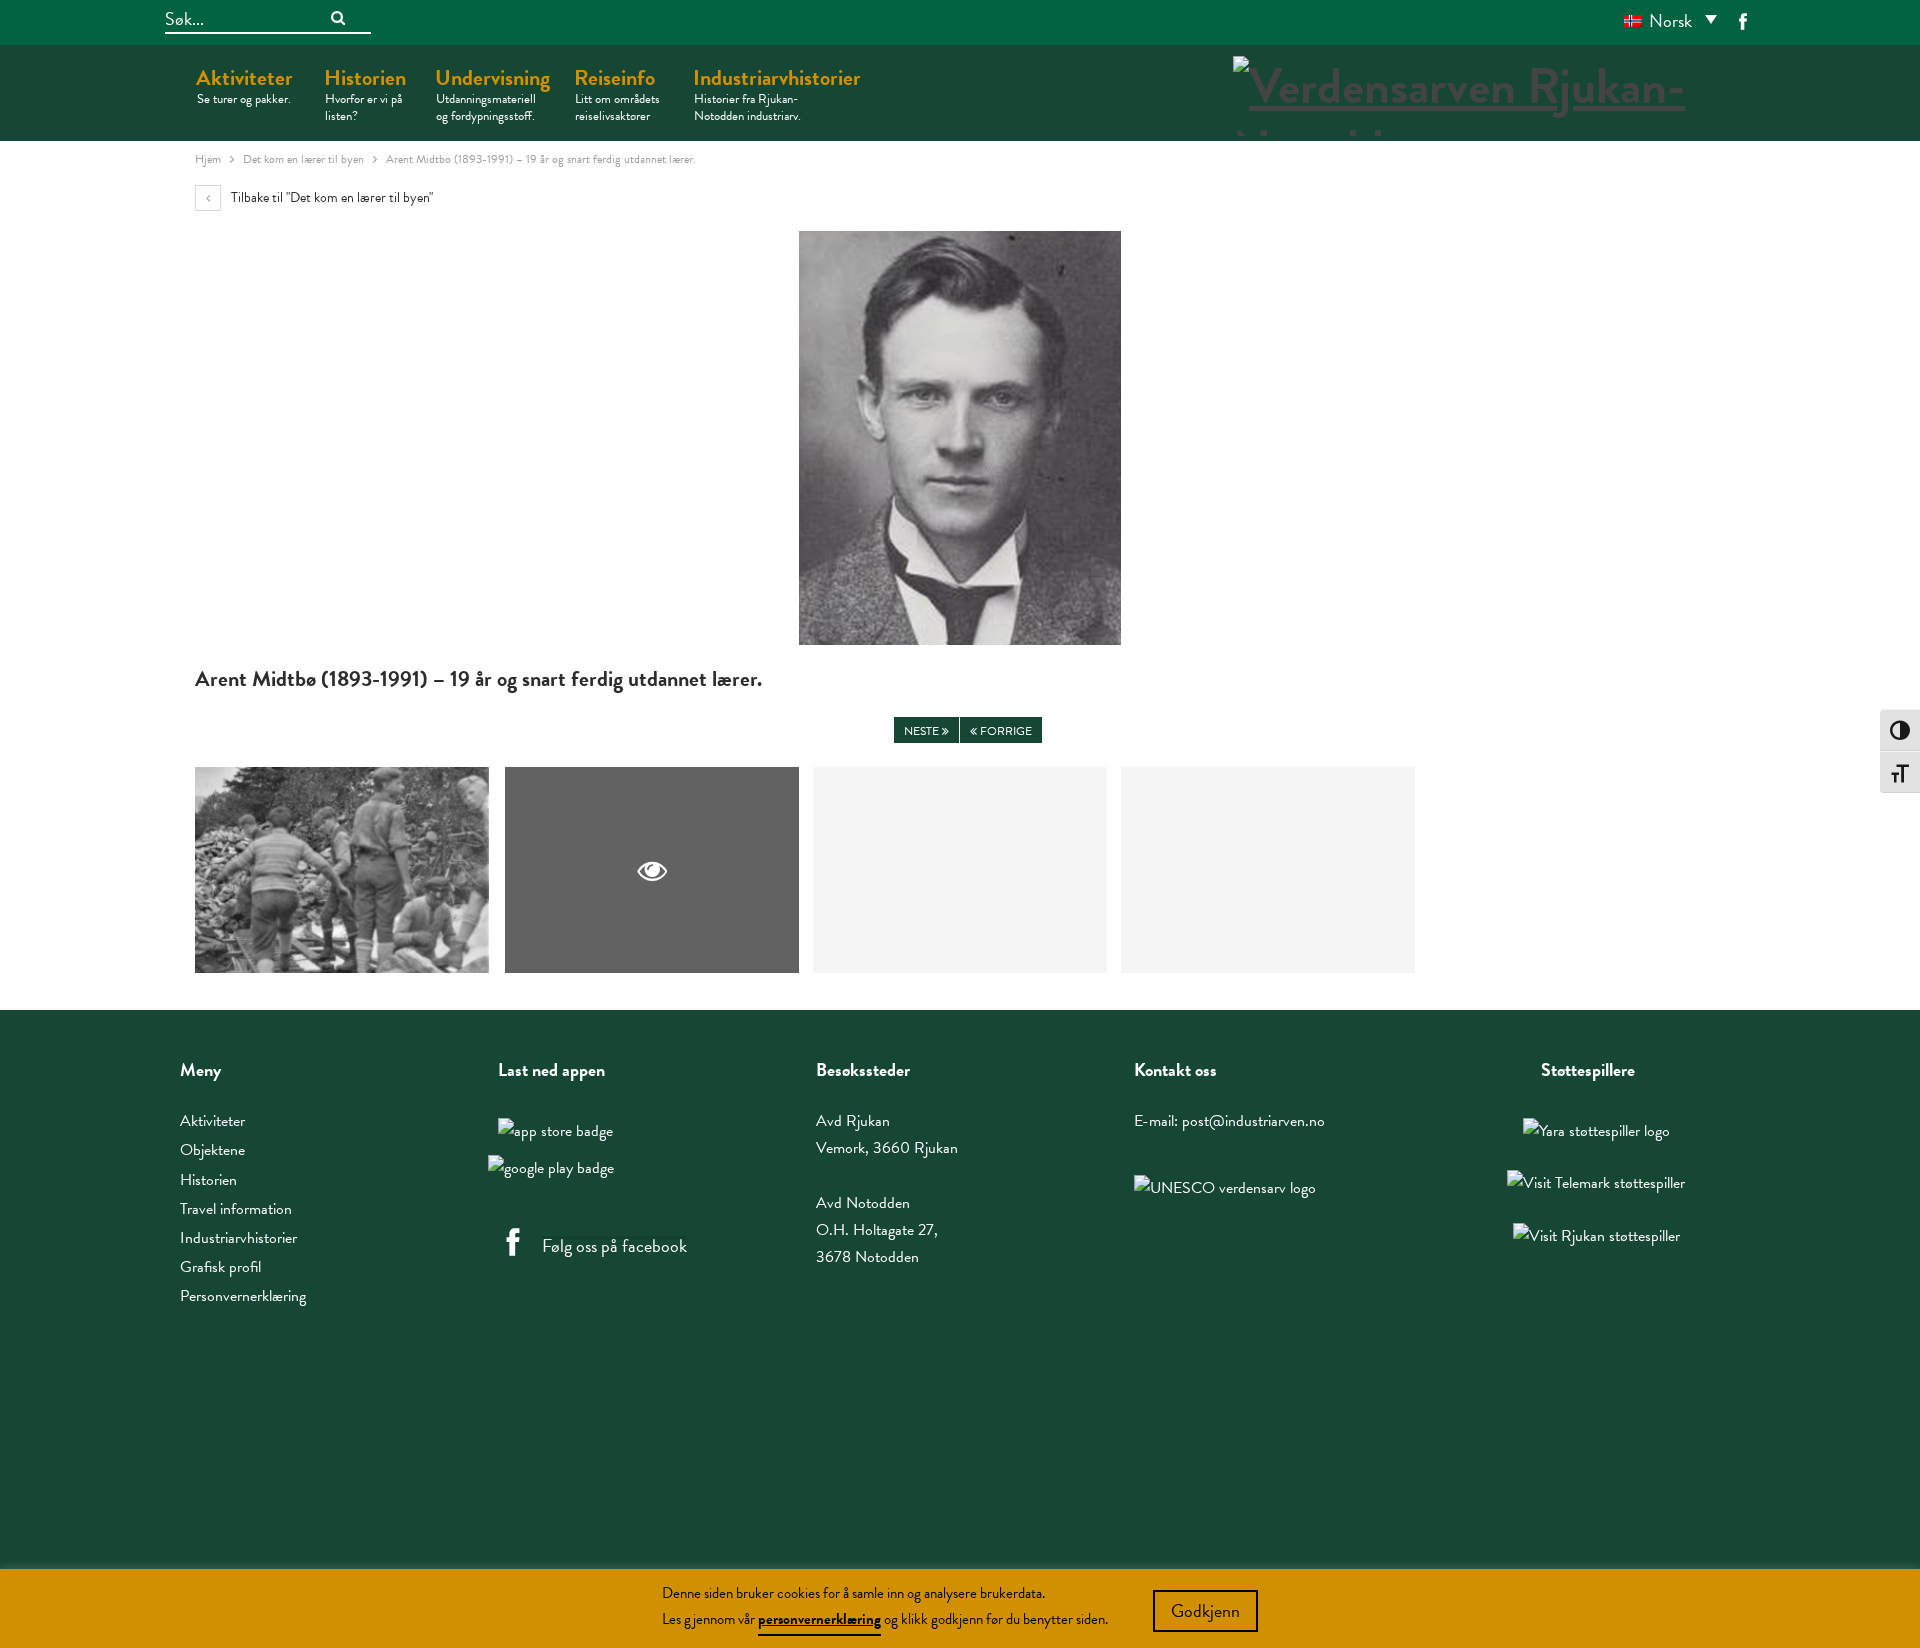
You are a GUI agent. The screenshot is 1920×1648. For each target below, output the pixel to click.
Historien (365, 93)
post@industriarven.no (1253, 1121)
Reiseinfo (617, 93)
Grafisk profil (220, 1267)
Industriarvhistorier (777, 93)
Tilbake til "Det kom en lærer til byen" (330, 197)
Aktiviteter (244, 85)
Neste (923, 731)
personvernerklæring (819, 1619)
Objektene (212, 1150)
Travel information (236, 1209)
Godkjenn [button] (1205, 1610)
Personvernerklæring (243, 1296)
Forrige (1004, 731)
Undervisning (492, 93)
